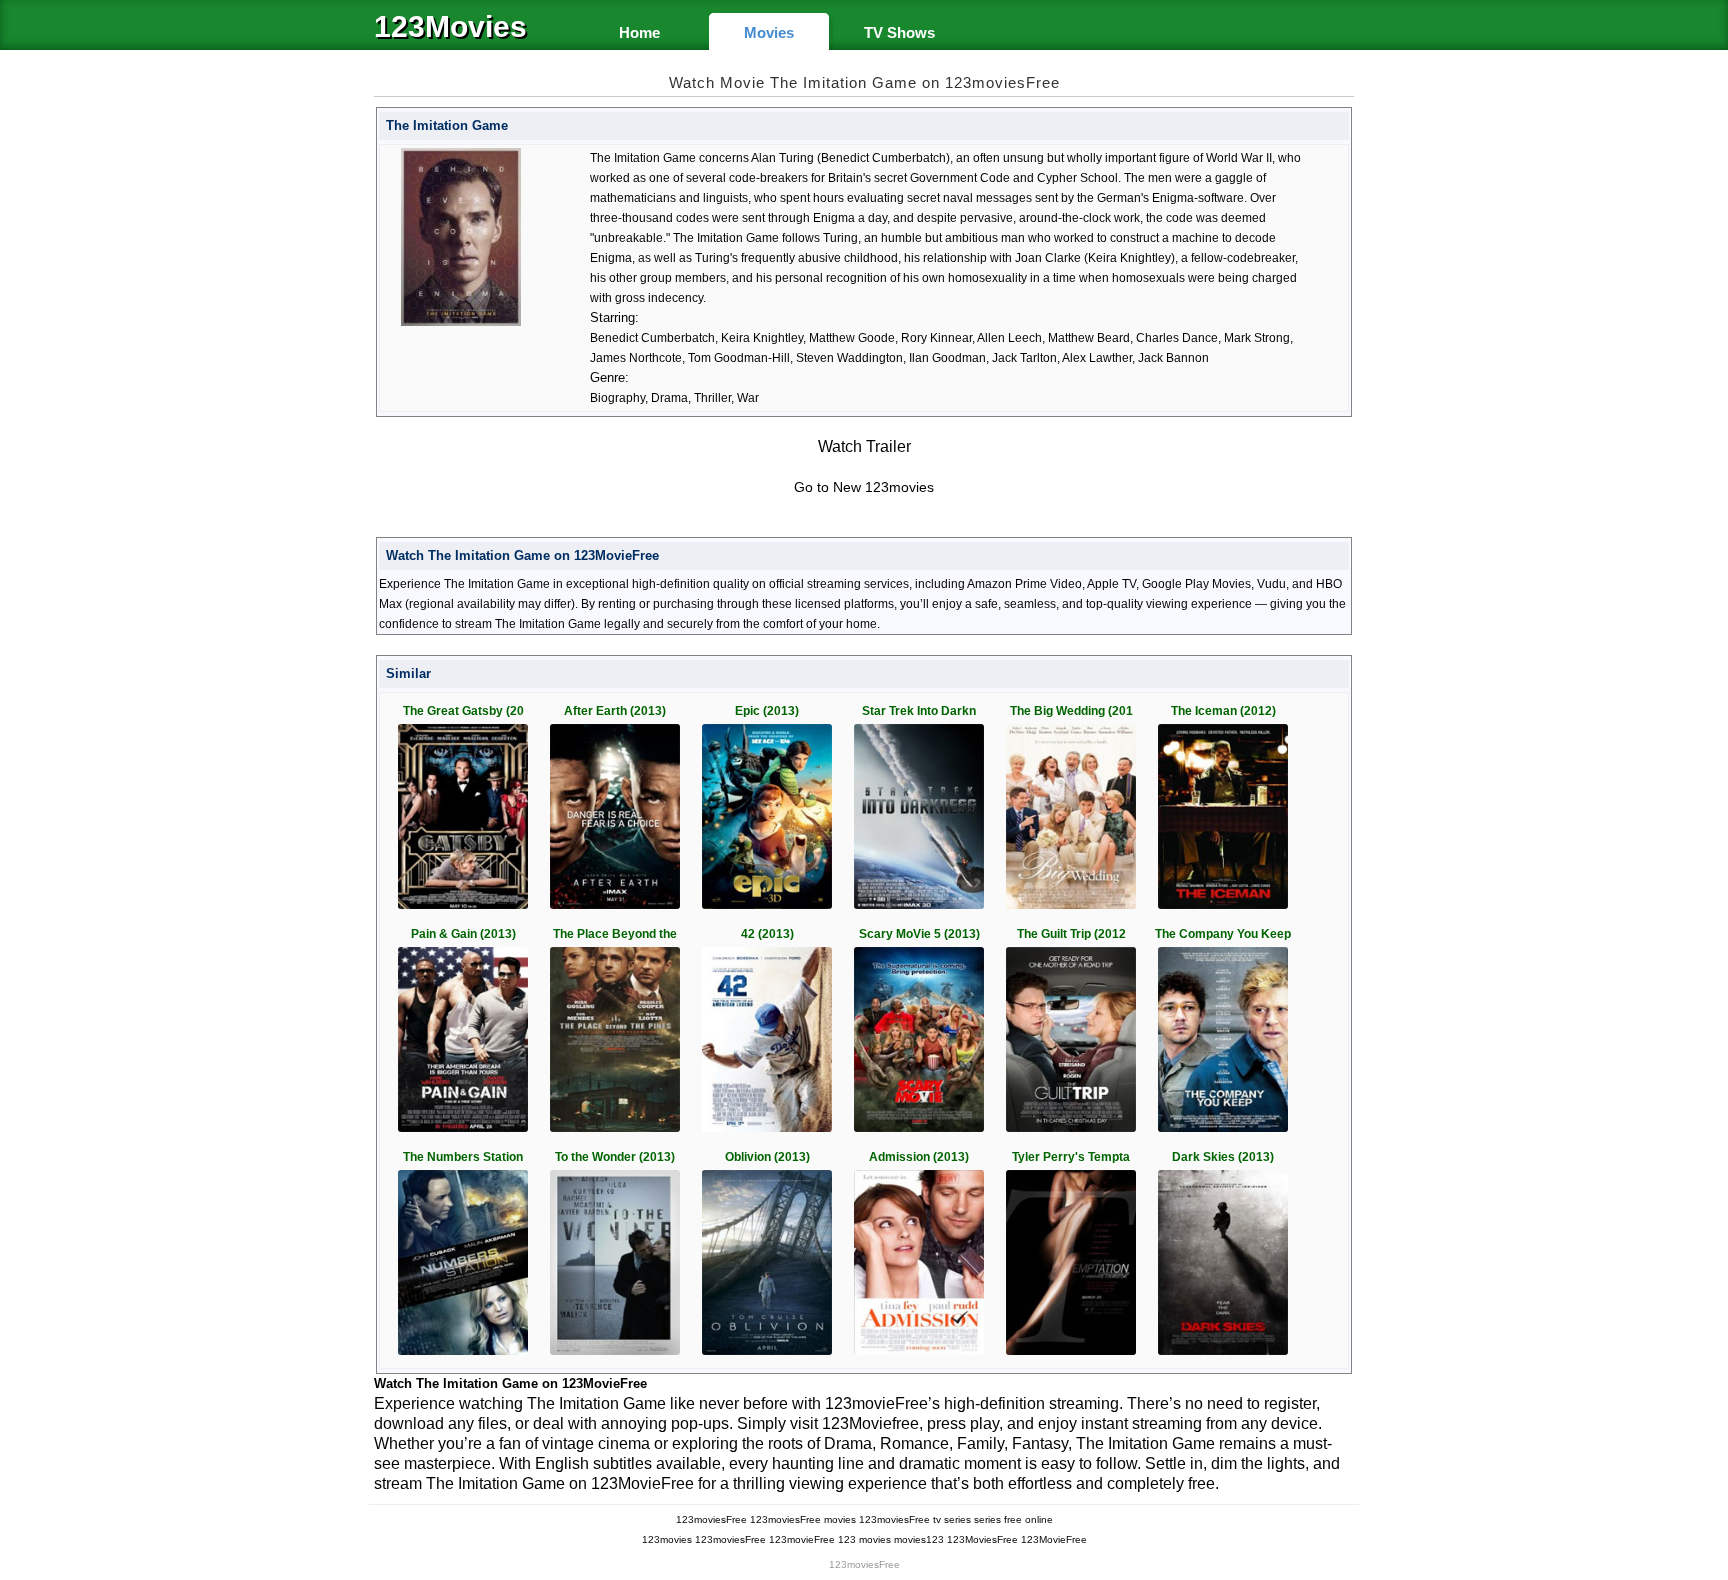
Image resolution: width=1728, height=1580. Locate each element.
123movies (667, 1539)
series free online (1013, 1519)
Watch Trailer (864, 446)
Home (639, 32)
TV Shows (899, 32)
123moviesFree (711, 1519)
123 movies (864, 1539)
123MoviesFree (982, 1539)
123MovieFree (1054, 1539)
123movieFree (802, 1539)
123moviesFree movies (803, 1519)
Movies (769, 32)
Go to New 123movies (864, 487)
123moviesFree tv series (915, 1519)
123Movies (450, 27)
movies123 (919, 1539)
